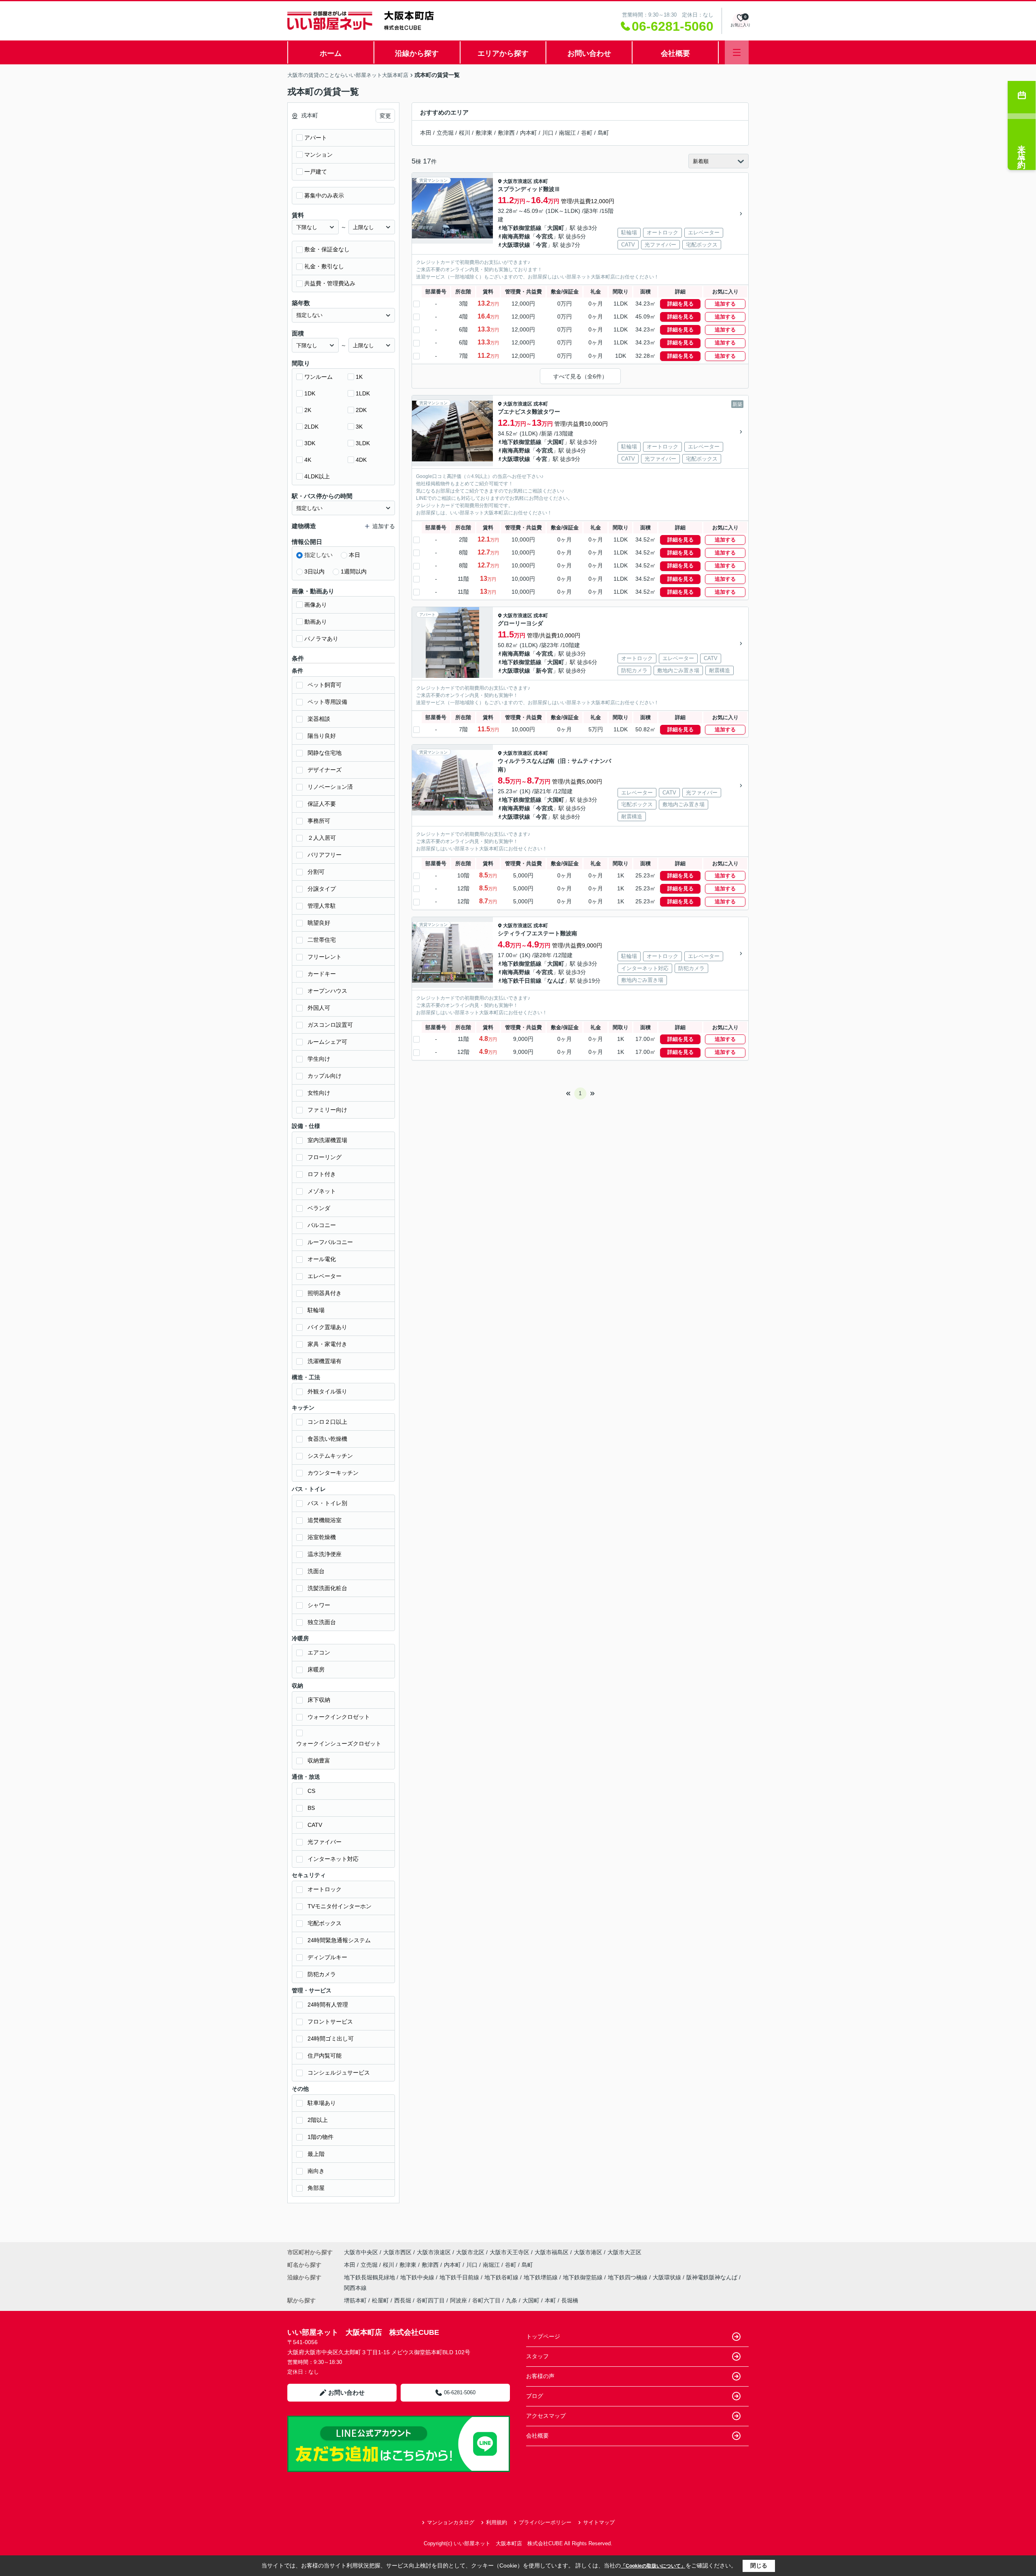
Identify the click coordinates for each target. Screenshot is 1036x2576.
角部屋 (316, 2188)
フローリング (325, 1157)
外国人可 (319, 1008)
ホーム (331, 53)
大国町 (556, 228)
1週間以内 (354, 571)
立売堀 (445, 133)
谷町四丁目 (431, 2300)
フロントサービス (330, 2022)
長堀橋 (570, 2300)
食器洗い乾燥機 (327, 1439)
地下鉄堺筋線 (541, 2277)
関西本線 (355, 2288)
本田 (426, 133)
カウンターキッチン (333, 1473)
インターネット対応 (333, 1859)
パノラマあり (321, 639)
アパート (316, 138)
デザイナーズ (325, 770)
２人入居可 (322, 838)
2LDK (311, 427)
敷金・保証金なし (327, 249)
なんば (556, 981)
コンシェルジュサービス (339, 2073)
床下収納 (319, 1700)
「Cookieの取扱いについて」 (653, 2566)
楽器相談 (319, 719)
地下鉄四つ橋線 (628, 2277)
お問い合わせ (589, 53)
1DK (310, 393)
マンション (318, 155)
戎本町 (541, 181)
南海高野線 (516, 236)
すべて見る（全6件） (580, 376)
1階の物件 (321, 2137)
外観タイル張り (327, 1391)
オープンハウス (327, 991)
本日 (355, 555)
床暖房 (316, 1669)
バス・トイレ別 (327, 1503)
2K (308, 410)
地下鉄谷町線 (502, 2277)
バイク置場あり (327, 1327)
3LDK (363, 443)
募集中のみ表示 (324, 195)
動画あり (316, 622)
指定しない (318, 555)
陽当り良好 (322, 736)
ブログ (535, 2396)
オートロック (325, 1889)
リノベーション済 (330, 787)
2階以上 (318, 2120)
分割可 (316, 872)
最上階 (316, 2154)
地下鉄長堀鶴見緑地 (370, 2277)
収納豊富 (319, 1761)
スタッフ (537, 2356)
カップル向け (325, 1076)
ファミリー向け (327, 1110)
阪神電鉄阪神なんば (713, 2277)
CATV (315, 1825)
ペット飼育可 (325, 685)
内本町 (529, 133)
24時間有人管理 (328, 2005)
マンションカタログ (451, 2522)
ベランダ (319, 1208)
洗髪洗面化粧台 (327, 1588)
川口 (548, 133)
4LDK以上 (317, 476)
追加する (725, 304)
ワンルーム (318, 377)
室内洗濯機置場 (327, 1140)
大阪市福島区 (552, 2252)
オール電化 (322, 1259)
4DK (361, 460)
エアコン (319, 1652)
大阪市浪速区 (518, 181)
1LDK (363, 393)
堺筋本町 (355, 2300)
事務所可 (319, 821)
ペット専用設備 (327, 702)
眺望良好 (319, 923)
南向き (316, 2171)
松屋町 (380, 2300)
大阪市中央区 (361, 2252)
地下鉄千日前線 (522, 981)
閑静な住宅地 (325, 753)
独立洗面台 (322, 1622)
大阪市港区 (588, 2252)
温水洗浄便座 (325, 1554)
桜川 (465, 133)
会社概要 (675, 53)
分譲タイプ (322, 889)
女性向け (319, 1093)
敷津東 (484, 133)
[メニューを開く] (737, 52)
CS (311, 1791)
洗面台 (316, 1571)
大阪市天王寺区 (510, 2252)
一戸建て (316, 172)
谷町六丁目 (486, 2300)
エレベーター (325, 1276)
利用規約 (497, 2522)
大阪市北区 (470, 2252)
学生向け (319, 1059)
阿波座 (459, 2300)
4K (308, 460)
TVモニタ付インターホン (340, 1906)
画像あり (316, 605)
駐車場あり (322, 2103)
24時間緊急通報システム (339, 1940)
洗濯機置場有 (325, 1361)
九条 (512, 2300)
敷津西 (506, 133)
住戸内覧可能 (325, 2056)
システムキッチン (330, 1456)
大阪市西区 (397, 2252)
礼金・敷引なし (324, 266)
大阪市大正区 (624, 2252)
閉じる (759, 2565)
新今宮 (544, 671)
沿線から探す (417, 53)
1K (359, 377)
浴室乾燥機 (322, 1537)
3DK (310, 443)
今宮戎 (544, 236)
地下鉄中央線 (418, 2277)
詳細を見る (680, 304)
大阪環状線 (516, 245)
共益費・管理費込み (330, 283)
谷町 (587, 133)
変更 (385, 116)
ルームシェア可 (327, 1042)
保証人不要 (322, 804)
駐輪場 (316, 1310)
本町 (550, 2300)
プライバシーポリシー (545, 2522)
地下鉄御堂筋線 (522, 228)
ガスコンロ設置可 (330, 1025)
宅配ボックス (325, 1923)
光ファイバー (325, 1842)
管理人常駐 (322, 906)
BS (311, 1808)
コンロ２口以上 (327, 1422)
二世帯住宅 (322, 940)
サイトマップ (599, 2522)
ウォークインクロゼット (339, 1717)
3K (359, 427)
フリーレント (325, 957)
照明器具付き (325, 1293)
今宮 (541, 245)
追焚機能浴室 (325, 1520)
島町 (603, 133)
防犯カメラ (322, 1974)
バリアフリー (325, 855)
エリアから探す (503, 53)
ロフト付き (322, 1174)
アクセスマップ (546, 2416)
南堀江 (567, 133)
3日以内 (314, 571)
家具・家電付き (327, 1344)
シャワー (319, 1605)
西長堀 (403, 2300)
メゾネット (322, 1191)
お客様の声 (540, 2376)
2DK (361, 410)
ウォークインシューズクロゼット (339, 1744)
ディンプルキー (327, 1957)
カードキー (322, 974)
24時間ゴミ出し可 (331, 2039)
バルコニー (322, 1225)
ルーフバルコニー (330, 1242)
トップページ (543, 2336)
